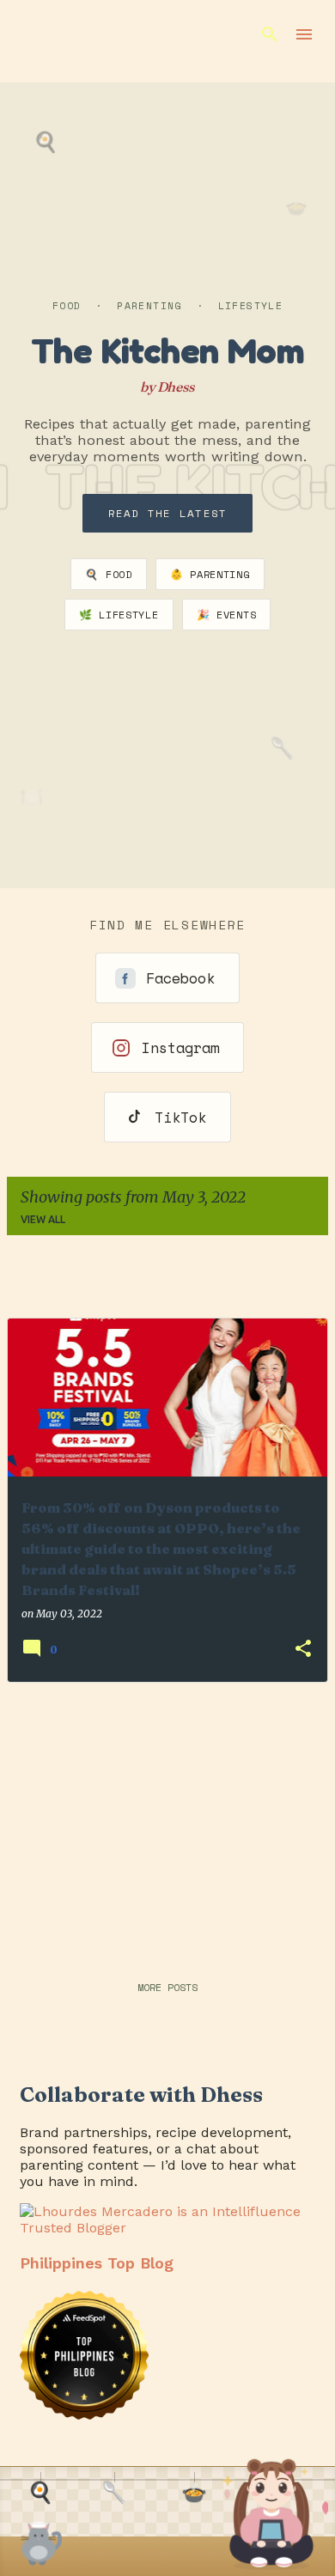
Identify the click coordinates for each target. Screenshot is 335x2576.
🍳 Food (108, 574)
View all (43, 1219)
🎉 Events (227, 615)
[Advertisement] (167, 1817)
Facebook (180, 978)
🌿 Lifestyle (119, 615)
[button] (303, 1650)
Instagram (180, 1047)
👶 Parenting (210, 574)
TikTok (180, 1117)
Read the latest (168, 513)
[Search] (270, 34)
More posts (167, 1987)
